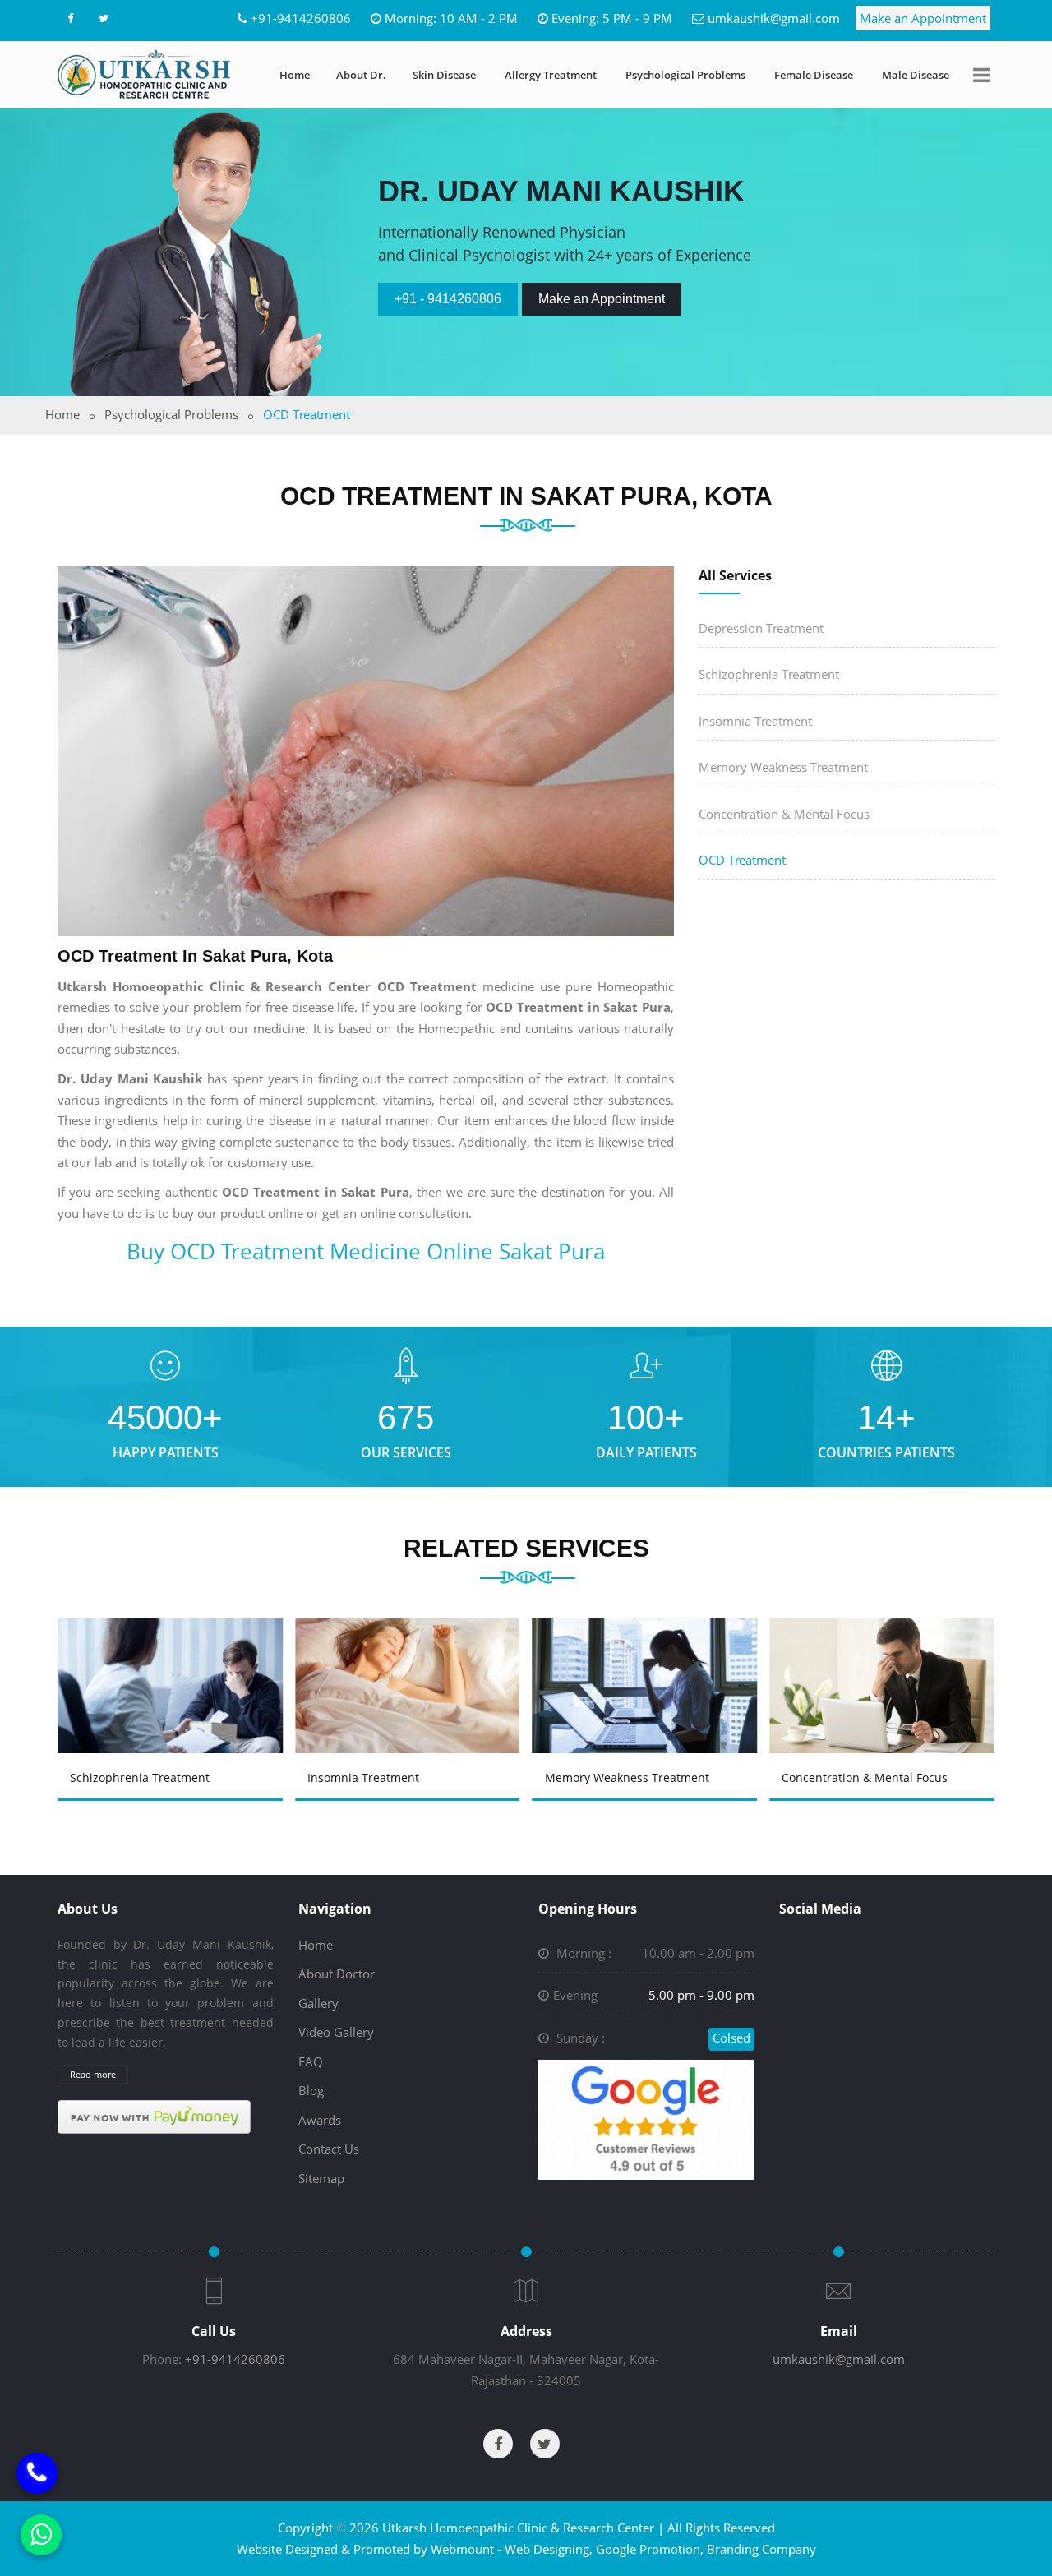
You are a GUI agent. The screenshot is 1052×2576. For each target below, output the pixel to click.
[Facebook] (70, 18)
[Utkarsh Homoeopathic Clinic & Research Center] (144, 74)
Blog (311, 2090)
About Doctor (337, 1974)
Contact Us (329, 2149)
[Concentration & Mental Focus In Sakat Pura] (648, 1662)
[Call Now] (37, 2472)
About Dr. (361, 75)
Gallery (318, 2003)
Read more (93, 2074)
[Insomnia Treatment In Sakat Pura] (173, 1662)
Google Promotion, (650, 2549)
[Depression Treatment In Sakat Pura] (885, 1662)
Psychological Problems (685, 75)
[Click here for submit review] (646, 2118)
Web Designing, (549, 2549)
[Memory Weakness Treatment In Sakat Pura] (410, 1662)
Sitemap (321, 2178)
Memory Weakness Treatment (783, 767)
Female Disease (814, 75)
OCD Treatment (742, 860)
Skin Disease (444, 75)
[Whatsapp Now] (41, 2535)
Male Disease (916, 75)
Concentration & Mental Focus (784, 814)
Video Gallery (336, 2032)
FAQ (311, 2061)
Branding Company (761, 2549)
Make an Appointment (923, 18)
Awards (320, 2120)
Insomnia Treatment (755, 721)
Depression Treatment (761, 628)
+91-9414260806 (301, 18)
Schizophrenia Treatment (769, 674)
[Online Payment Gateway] (154, 2116)
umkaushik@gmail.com (774, 18)
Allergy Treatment (551, 75)
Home (295, 75)
